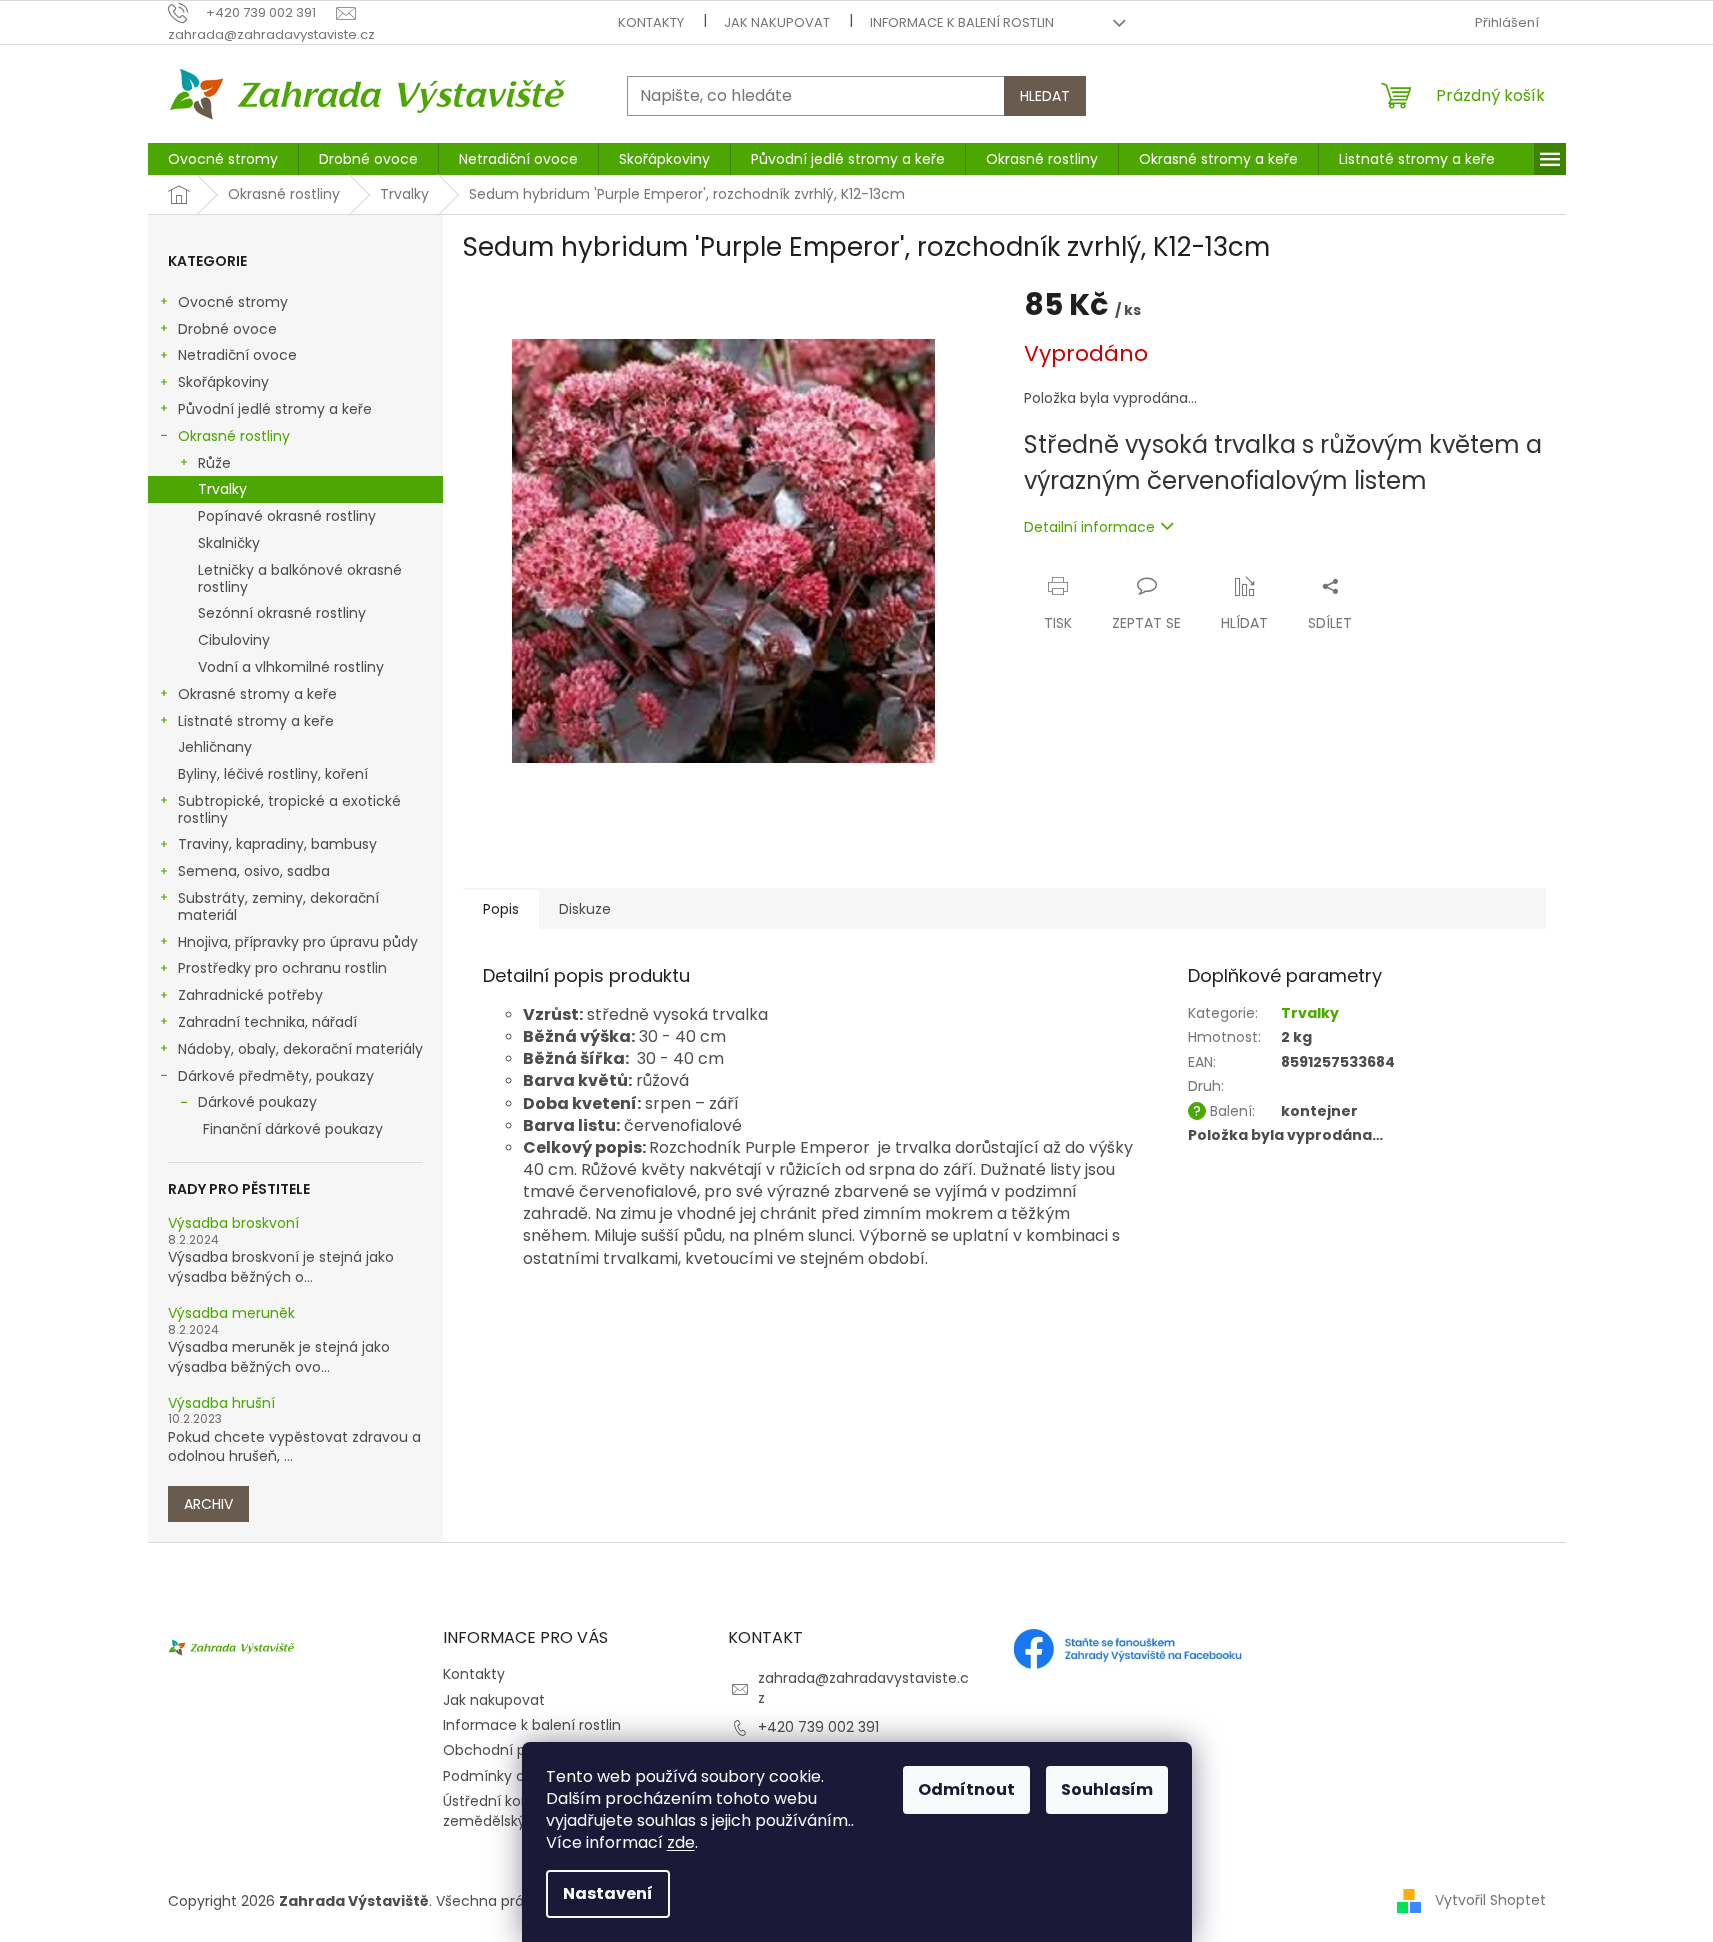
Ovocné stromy (233, 302)
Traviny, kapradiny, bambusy (277, 844)
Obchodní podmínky (515, 1750)
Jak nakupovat (777, 22)
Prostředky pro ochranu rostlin (282, 968)
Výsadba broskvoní (233, 1223)
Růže (214, 463)
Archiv (208, 1504)
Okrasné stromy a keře (257, 694)
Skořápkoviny (223, 382)
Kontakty (651, 22)
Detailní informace (1089, 527)
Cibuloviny (234, 640)
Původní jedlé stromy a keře (275, 409)
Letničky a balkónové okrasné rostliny (300, 578)
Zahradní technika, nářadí (267, 1022)
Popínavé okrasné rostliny (287, 516)
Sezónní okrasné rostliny (282, 613)
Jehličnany (215, 747)
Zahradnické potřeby (250, 995)
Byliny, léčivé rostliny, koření (273, 774)
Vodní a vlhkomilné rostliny (291, 667)
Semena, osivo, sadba (254, 871)
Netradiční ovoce (237, 355)
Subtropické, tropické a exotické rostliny (289, 809)
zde (681, 1842)
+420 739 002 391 (818, 1727)
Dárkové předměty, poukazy (276, 1076)
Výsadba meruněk (231, 1313)
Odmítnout (966, 1789)
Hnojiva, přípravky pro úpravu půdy (298, 942)
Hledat (1045, 96)
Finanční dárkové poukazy (293, 1129)
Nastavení (608, 1893)
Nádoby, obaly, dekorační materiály (300, 1049)
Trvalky (222, 489)
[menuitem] (223, 159)
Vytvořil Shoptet (1490, 1900)
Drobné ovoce (227, 329)
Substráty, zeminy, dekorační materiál (278, 906)
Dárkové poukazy (257, 1102)
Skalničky (229, 543)
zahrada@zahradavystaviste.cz (863, 1687)
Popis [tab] (501, 909)
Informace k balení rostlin (962, 22)
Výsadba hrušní (221, 1403)
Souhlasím (1107, 1789)
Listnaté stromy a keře (256, 721)
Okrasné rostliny (234, 436)
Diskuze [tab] (585, 909)
